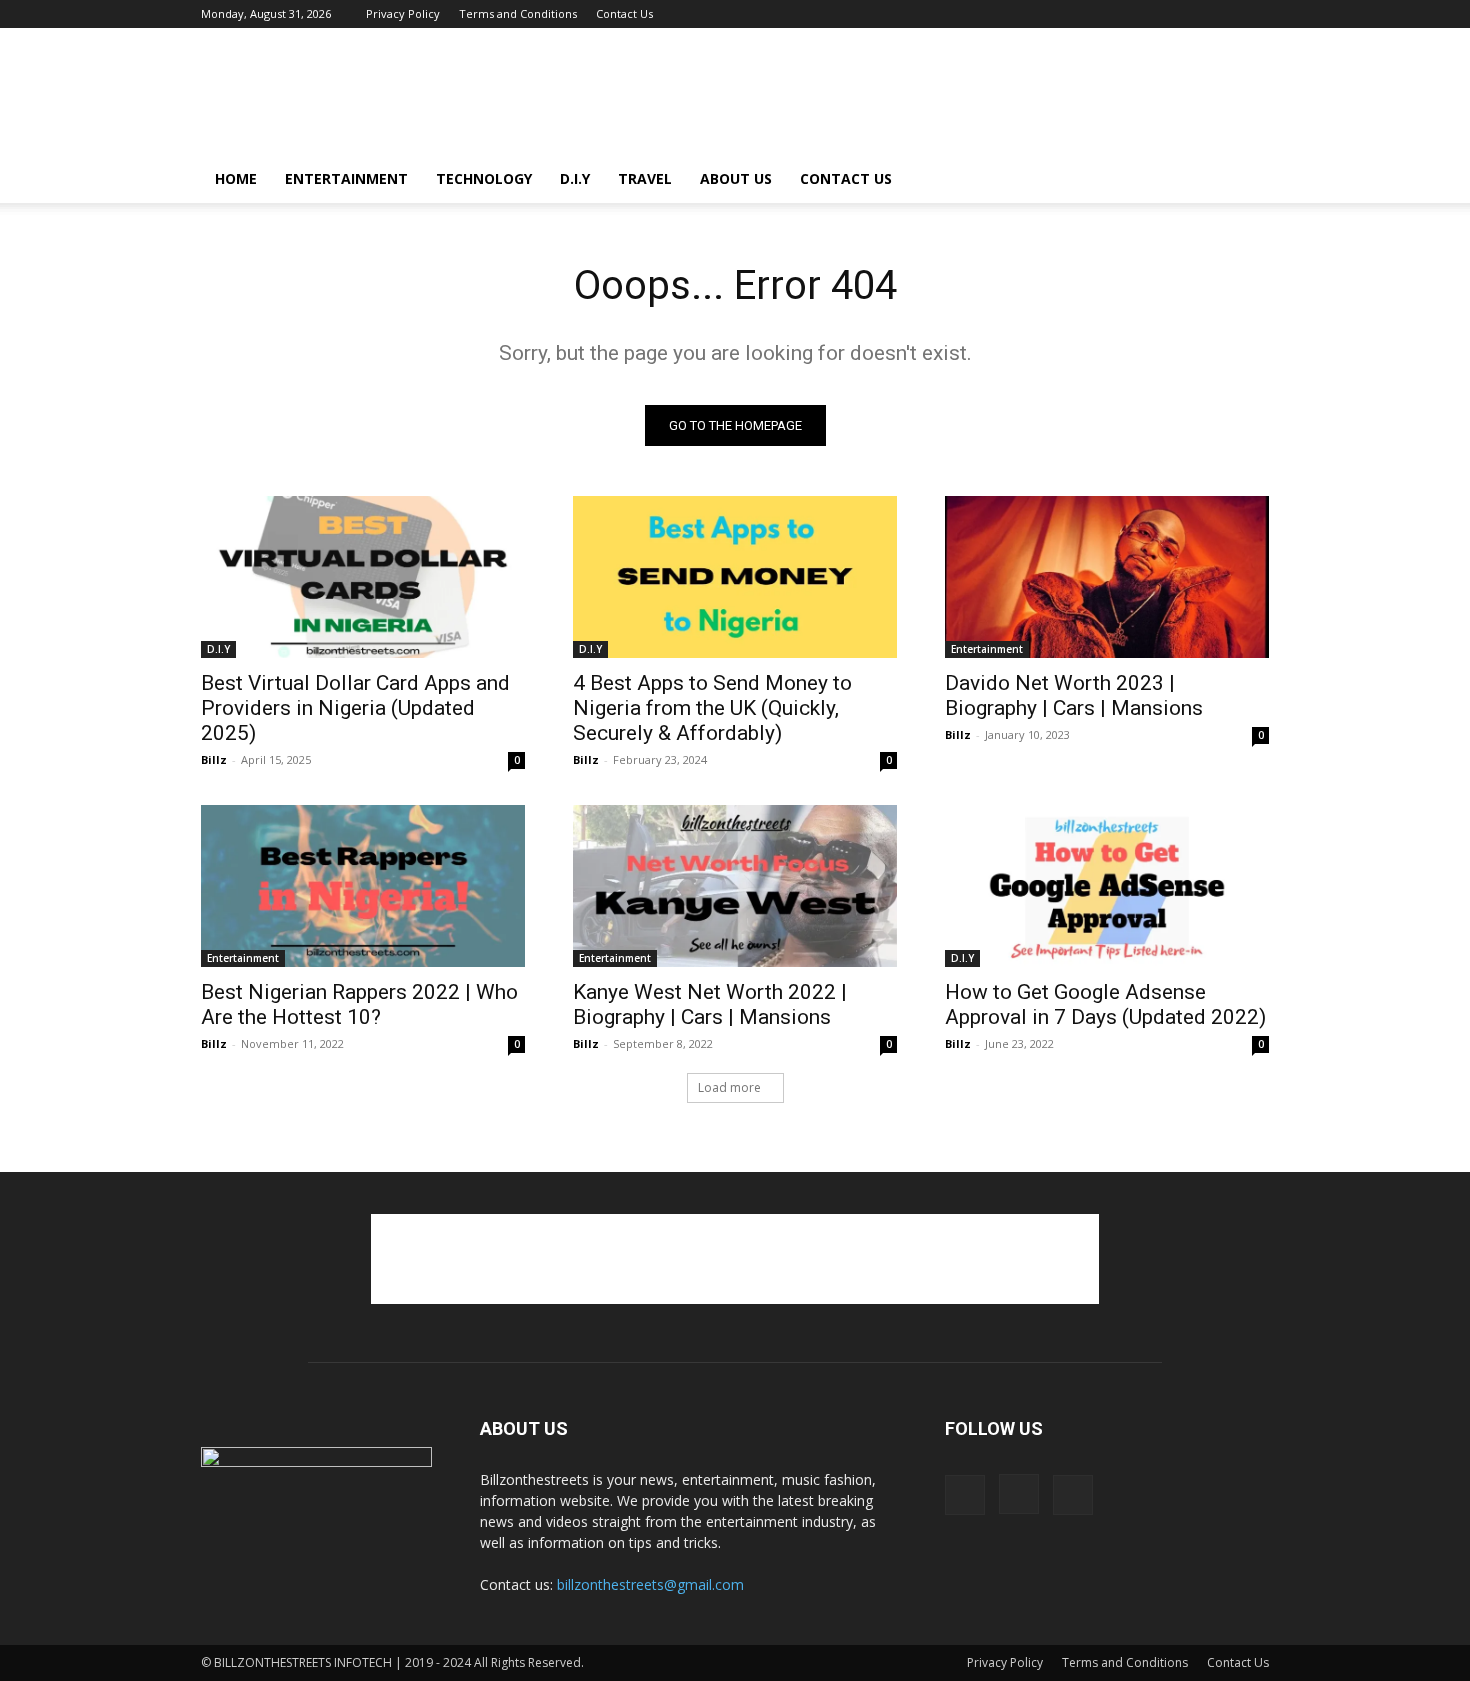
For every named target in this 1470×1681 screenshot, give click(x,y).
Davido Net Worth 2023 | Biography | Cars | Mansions (1074, 695)
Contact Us (624, 13)
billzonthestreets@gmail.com (650, 1584)
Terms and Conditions (518, 13)
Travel (645, 178)
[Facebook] (1188, 14)
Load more (729, 1087)
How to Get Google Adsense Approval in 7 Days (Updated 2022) (1105, 1004)
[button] (1245, 180)
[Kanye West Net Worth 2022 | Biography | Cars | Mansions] (735, 886)
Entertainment (346, 178)
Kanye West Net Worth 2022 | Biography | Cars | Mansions (710, 1004)
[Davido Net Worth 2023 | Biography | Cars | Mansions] (1107, 577)
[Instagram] (1221, 14)
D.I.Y (575, 178)
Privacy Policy (403, 13)
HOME (236, 178)
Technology (484, 178)
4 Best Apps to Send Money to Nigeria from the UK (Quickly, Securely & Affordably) (712, 708)
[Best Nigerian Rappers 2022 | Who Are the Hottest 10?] (363, 886)
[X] (1254, 14)
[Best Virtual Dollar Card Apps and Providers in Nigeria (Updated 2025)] (363, 577)
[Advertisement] (905, 101)
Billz (214, 759)
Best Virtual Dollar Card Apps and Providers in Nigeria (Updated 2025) (355, 708)
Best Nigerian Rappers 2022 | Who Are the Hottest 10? (359, 1004)
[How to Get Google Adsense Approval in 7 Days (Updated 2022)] (1107, 886)
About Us (736, 178)
